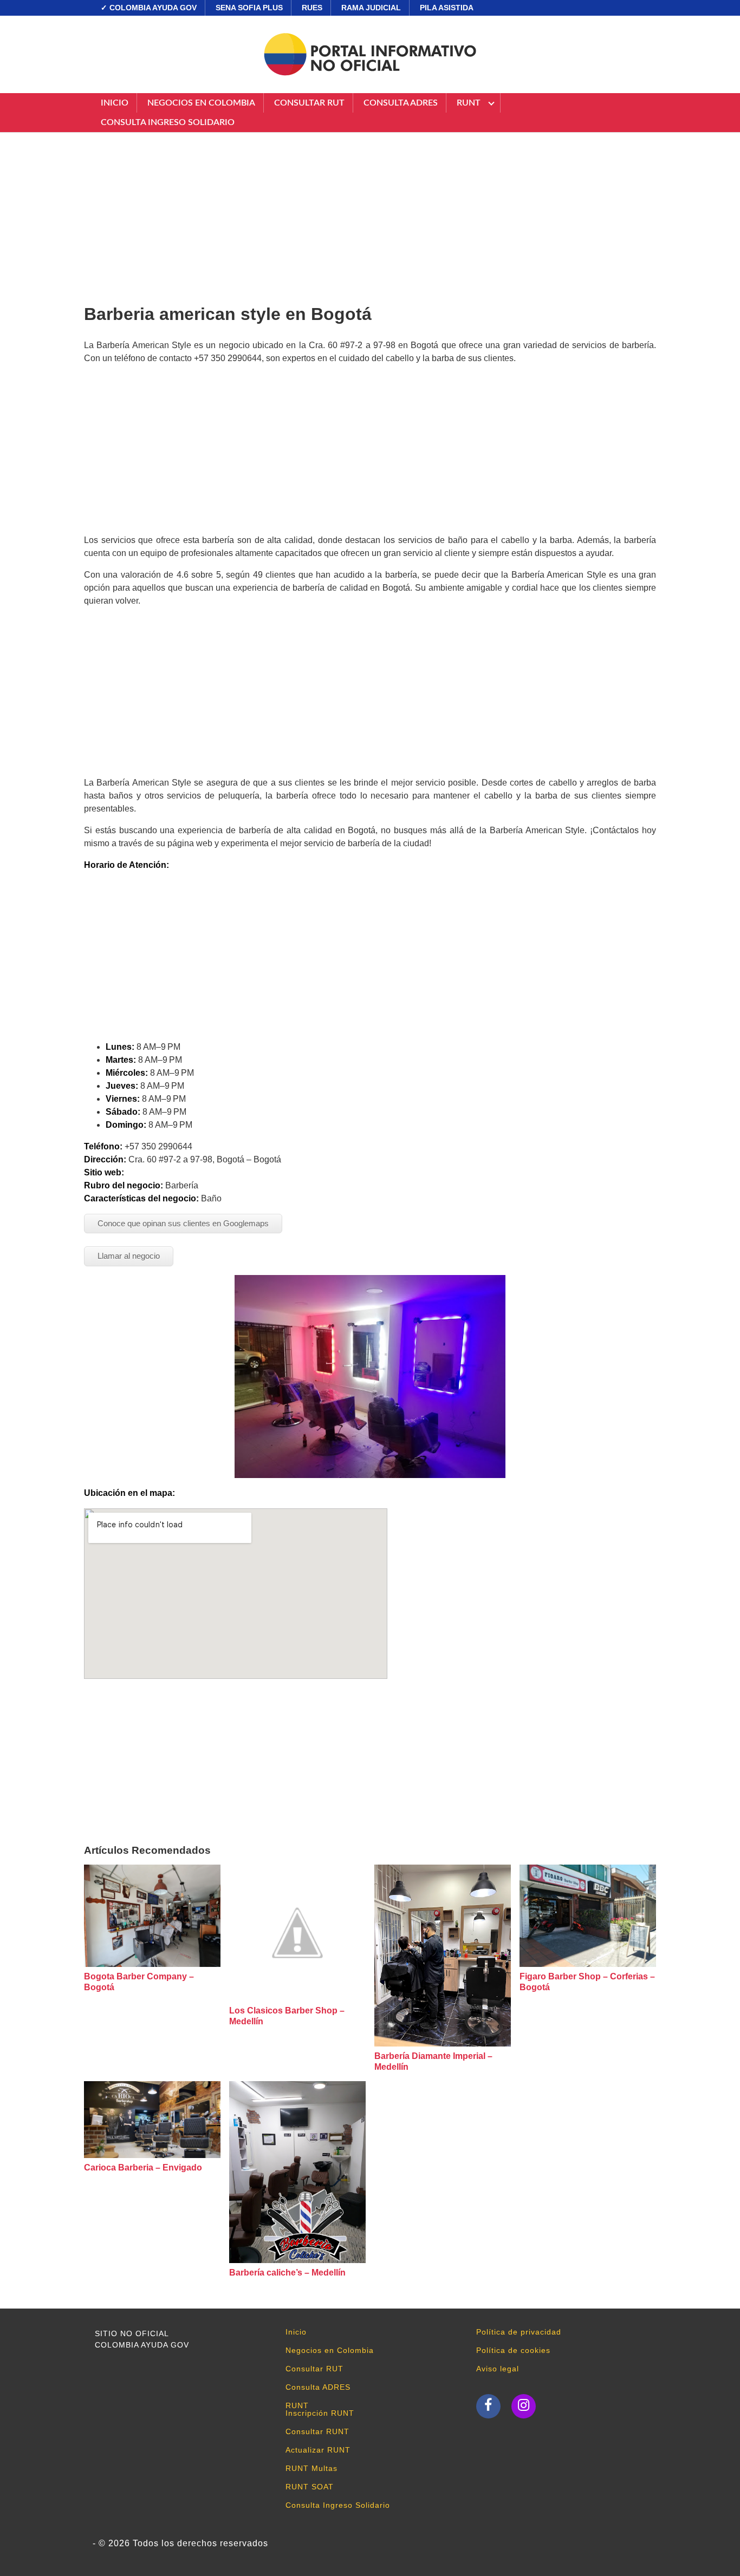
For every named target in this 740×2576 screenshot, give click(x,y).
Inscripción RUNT (320, 2413)
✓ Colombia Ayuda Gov (149, 8)
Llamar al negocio (129, 1256)
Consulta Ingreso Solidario (168, 122)
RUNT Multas (311, 2468)
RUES (312, 8)
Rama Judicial (371, 8)
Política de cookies (513, 2350)
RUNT (469, 103)
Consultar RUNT (317, 2431)
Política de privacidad (519, 2332)
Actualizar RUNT (318, 2450)
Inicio (115, 103)
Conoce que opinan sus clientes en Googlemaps (183, 1223)
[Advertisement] (370, 214)
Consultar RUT (309, 103)
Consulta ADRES (401, 103)
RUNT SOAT (310, 2487)
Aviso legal (498, 2369)
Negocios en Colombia (201, 103)
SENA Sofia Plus (249, 8)
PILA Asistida (447, 8)
